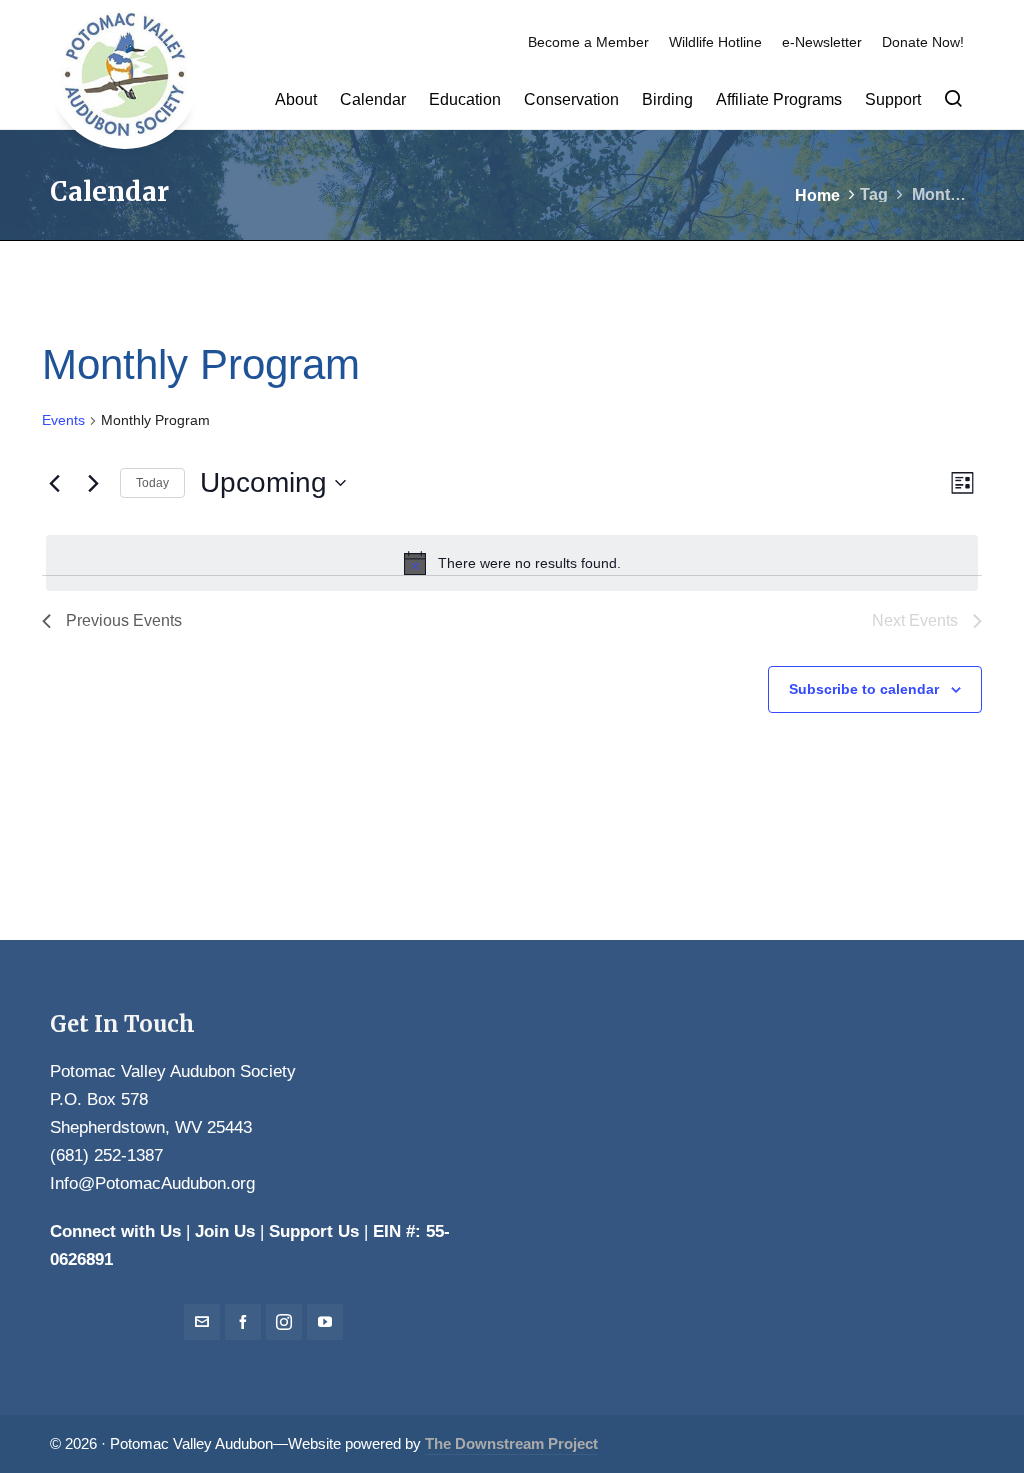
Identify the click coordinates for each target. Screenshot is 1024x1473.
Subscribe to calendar (864, 689)
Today (152, 483)
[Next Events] (93, 483)
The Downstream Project (511, 1444)
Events (63, 420)
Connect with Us (115, 1231)
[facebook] (243, 1322)
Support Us (314, 1231)
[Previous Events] (54, 483)
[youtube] (325, 1322)
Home (817, 195)
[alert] (512, 563)
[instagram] (284, 1322)
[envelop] (202, 1322)
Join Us (225, 1231)
